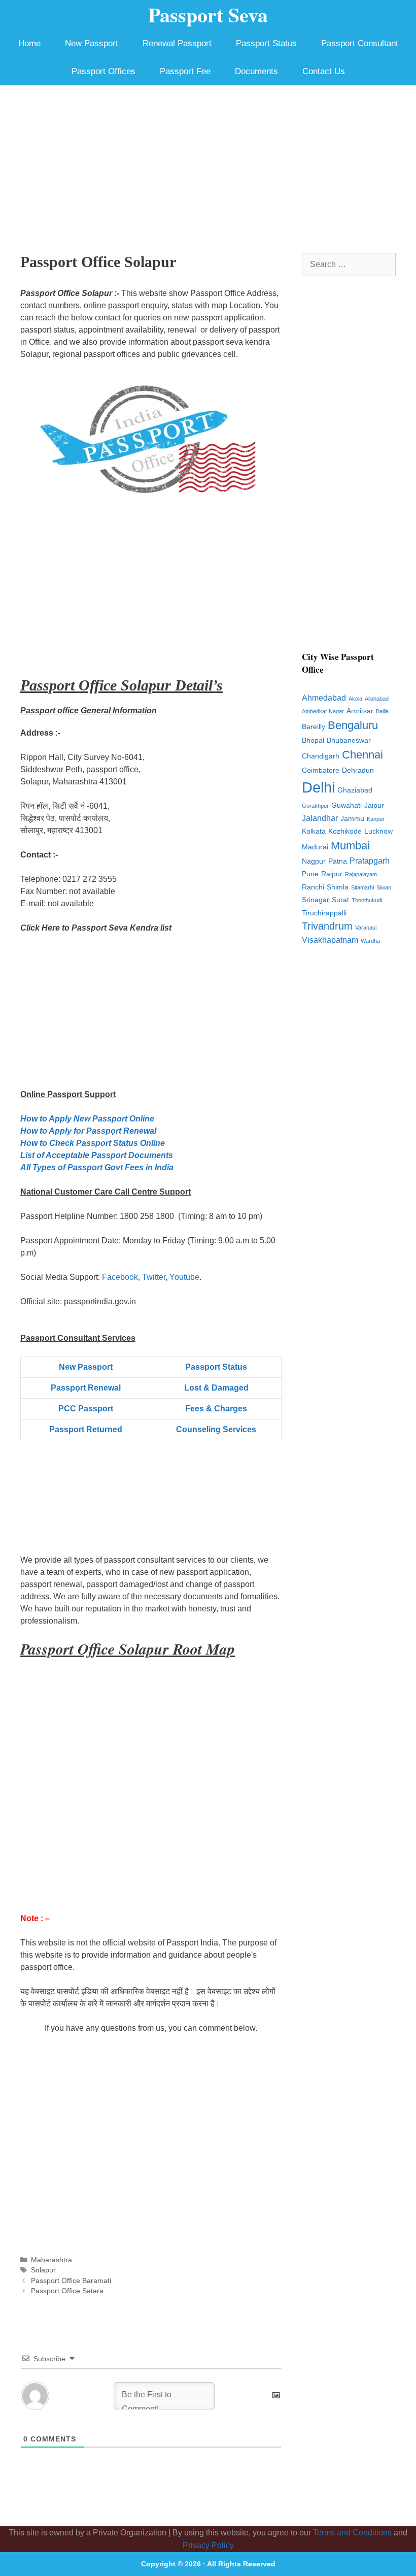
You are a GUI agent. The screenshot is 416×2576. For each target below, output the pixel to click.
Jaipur (374, 805)
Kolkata (314, 831)
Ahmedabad (324, 698)
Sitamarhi (362, 887)
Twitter (154, 1277)
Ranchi (313, 887)
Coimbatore (321, 770)
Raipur (332, 874)
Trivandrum (327, 926)
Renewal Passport (177, 43)
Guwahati (346, 805)
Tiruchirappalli (324, 913)
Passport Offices (103, 71)
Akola (355, 699)
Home (29, 43)
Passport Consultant (360, 43)
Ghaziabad (355, 790)
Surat (340, 900)
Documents (256, 71)
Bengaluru (353, 725)
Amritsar (360, 711)
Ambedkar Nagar (323, 711)
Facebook (120, 1277)
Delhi (318, 787)
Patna (338, 861)
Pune (310, 874)
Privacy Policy (208, 2545)
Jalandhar (320, 818)
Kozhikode (345, 831)
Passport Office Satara (67, 2291)
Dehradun (358, 770)
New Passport (92, 43)
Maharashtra (51, 2260)
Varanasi (366, 928)
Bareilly (314, 727)
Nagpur (314, 861)
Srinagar (316, 900)
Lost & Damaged (216, 1388)
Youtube (184, 1277)
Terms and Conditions (352, 2533)
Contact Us (324, 71)
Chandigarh (321, 756)
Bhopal (313, 740)
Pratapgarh (370, 861)
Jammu (352, 819)
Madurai (315, 847)
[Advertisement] (208, 161)
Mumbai (350, 846)
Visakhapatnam (330, 940)
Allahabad (377, 699)
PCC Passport (86, 1409)
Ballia (382, 711)
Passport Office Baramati (71, 2281)
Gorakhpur (315, 806)
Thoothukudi (367, 900)
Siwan (384, 887)
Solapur (43, 2270)
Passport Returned (86, 1429)
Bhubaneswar (349, 740)
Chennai (362, 755)
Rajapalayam (361, 874)
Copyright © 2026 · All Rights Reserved (208, 2564)
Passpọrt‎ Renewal (86, 1388)
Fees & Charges (216, 1409)
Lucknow (378, 831)
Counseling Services (216, 1429)
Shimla (338, 887)
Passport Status (266, 43)
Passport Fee (185, 71)
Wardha (370, 941)
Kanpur (376, 819)
